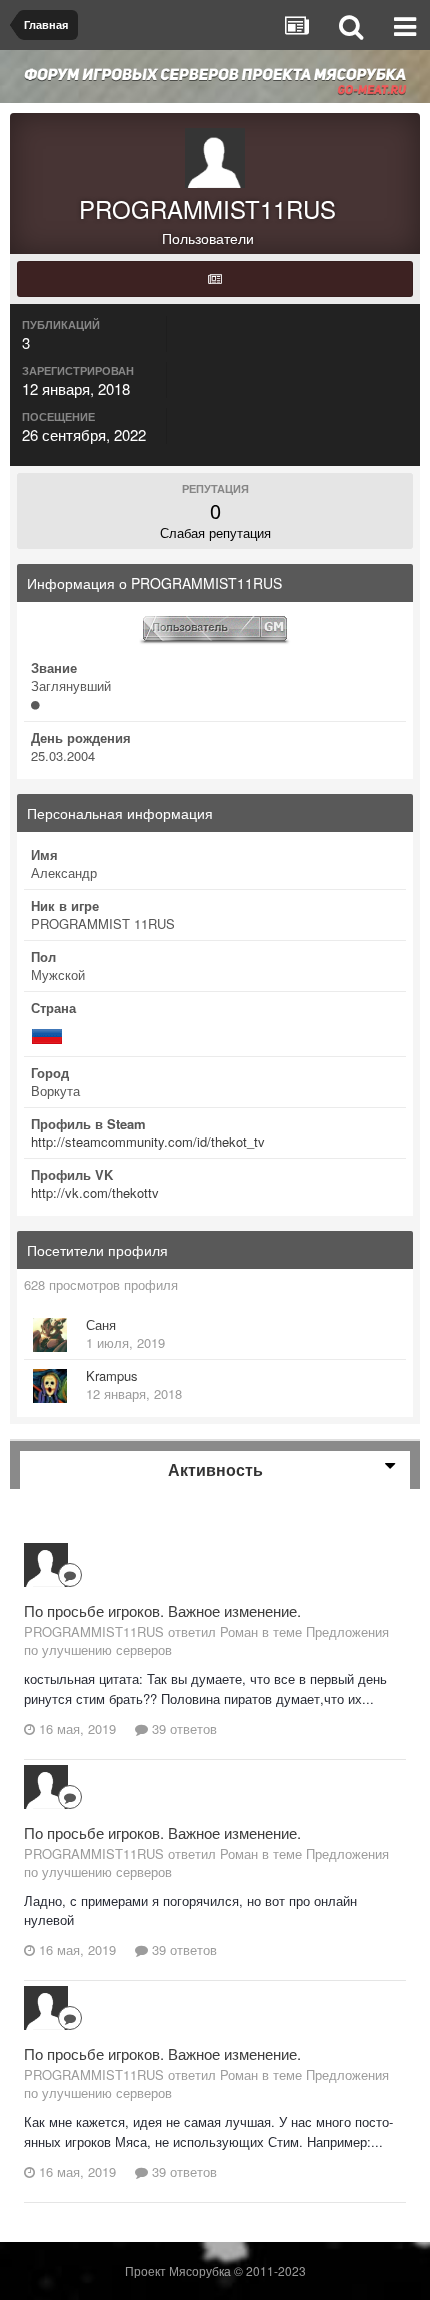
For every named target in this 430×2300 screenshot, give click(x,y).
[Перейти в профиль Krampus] (50, 1386)
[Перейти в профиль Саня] (50, 1335)
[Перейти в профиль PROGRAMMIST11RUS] (46, 1565)
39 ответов (182, 1728)
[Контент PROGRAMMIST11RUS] (215, 279)
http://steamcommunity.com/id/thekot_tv (148, 1141)
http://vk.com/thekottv (95, 1192)
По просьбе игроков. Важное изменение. (162, 1610)
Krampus (112, 1375)
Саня (101, 1324)
